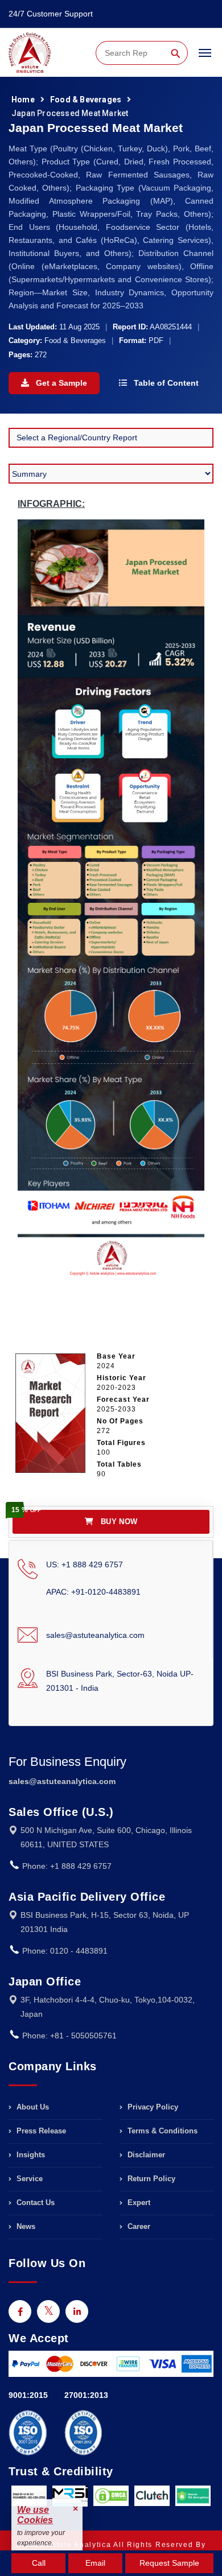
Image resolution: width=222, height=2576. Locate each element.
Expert (138, 2203)
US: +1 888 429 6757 (85, 1564)
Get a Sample (60, 383)
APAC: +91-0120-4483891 (93, 1592)
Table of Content (165, 383)
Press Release (40, 2131)
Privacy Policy (152, 2107)
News (25, 2226)
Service (28, 2179)
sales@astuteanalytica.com (95, 1635)
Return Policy (150, 2179)
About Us (32, 2107)
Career (138, 2226)
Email (95, 2563)
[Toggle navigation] (205, 58)
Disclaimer (145, 2155)
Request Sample (169, 2563)
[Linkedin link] (77, 2311)
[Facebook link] (20, 2311)
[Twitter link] (48, 2311)
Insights (30, 2155)
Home (23, 100)
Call (39, 2563)
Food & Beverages (86, 100)
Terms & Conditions (161, 2131)
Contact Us (34, 2203)
